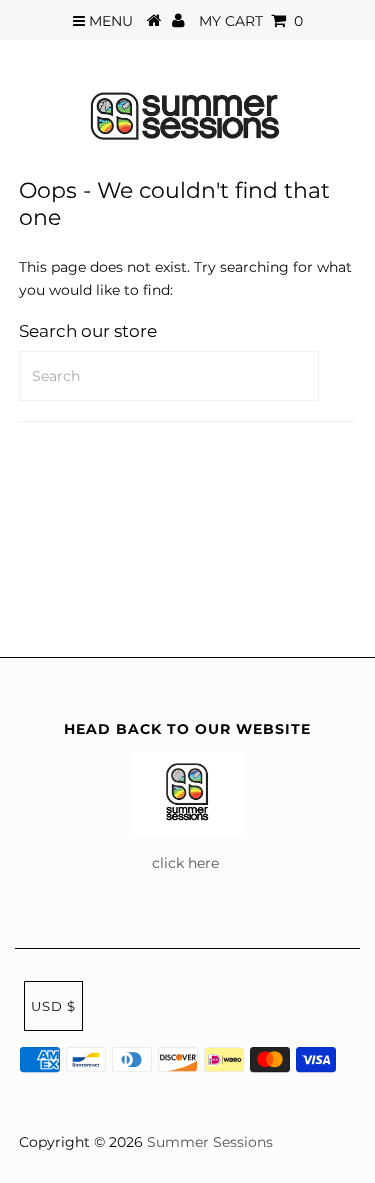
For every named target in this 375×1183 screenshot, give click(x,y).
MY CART (251, 21)
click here (187, 863)
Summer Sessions (210, 1142)
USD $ (53, 1006)
